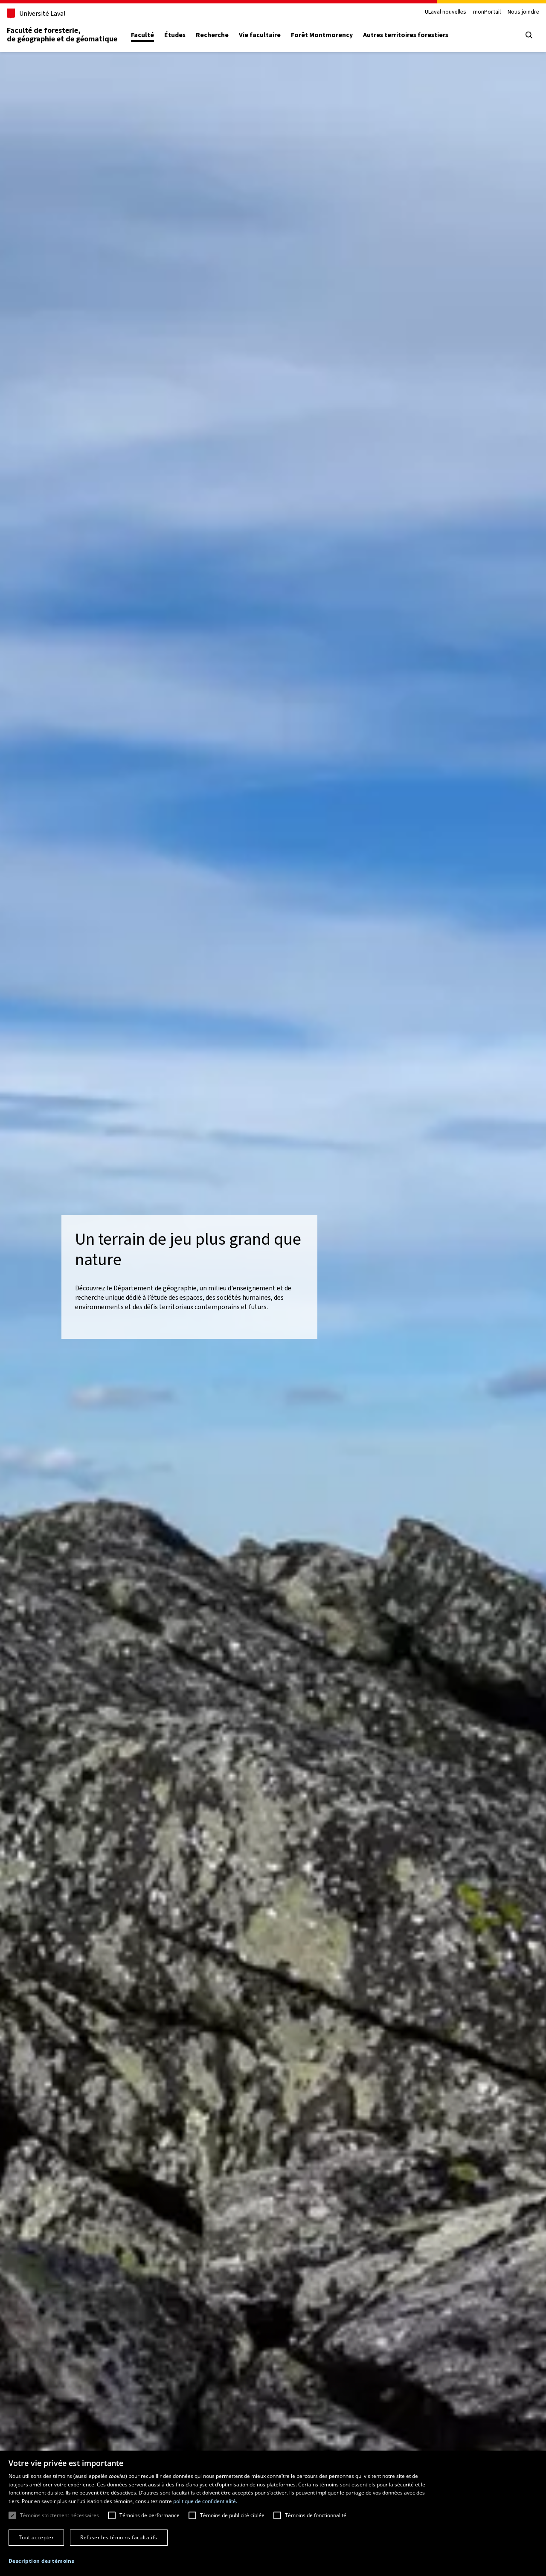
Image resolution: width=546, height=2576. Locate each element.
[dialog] (273, 2513)
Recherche (212, 35)
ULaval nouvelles (446, 12)
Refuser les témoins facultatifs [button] (119, 2537)
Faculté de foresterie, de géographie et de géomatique (62, 35)
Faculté (142, 35)
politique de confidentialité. (205, 2501)
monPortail (487, 12)
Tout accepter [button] (36, 2537)
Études (175, 35)
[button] (41, 2561)
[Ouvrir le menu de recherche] (529, 35)
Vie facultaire (260, 35)
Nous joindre (523, 12)
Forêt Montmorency (322, 35)
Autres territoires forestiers (406, 35)
